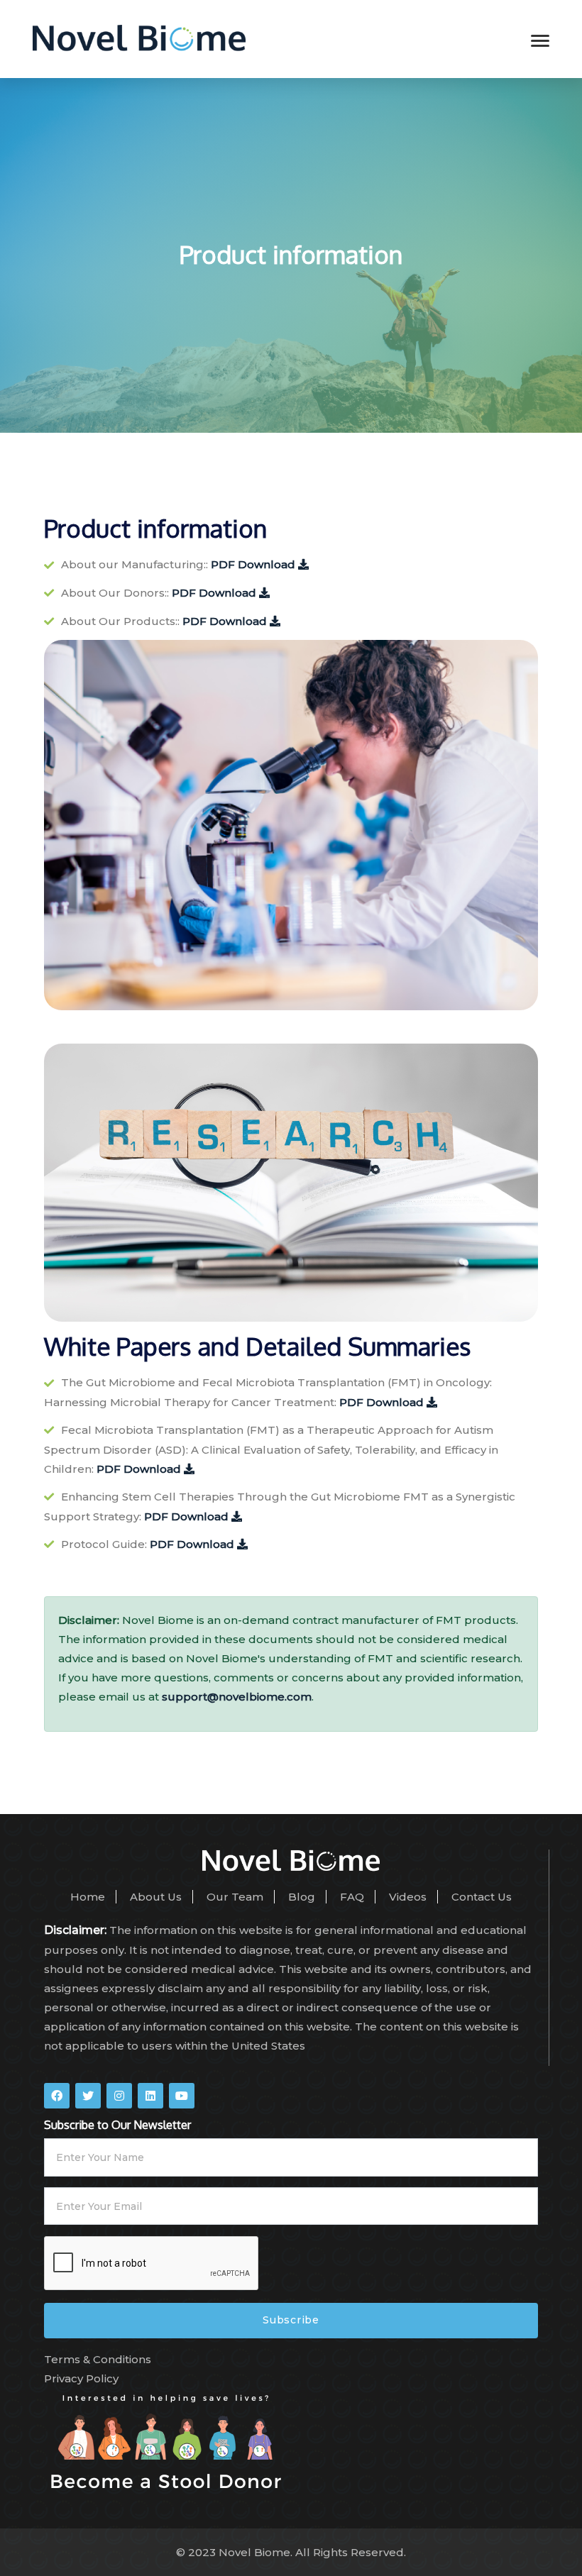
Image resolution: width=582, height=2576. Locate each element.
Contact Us (482, 1897)
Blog (302, 1897)
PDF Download (254, 564)
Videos (408, 1897)
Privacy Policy (81, 2378)
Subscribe (291, 2320)
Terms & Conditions (98, 2359)
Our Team (235, 1897)
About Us (156, 1897)
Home (88, 1897)
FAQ (352, 1897)
